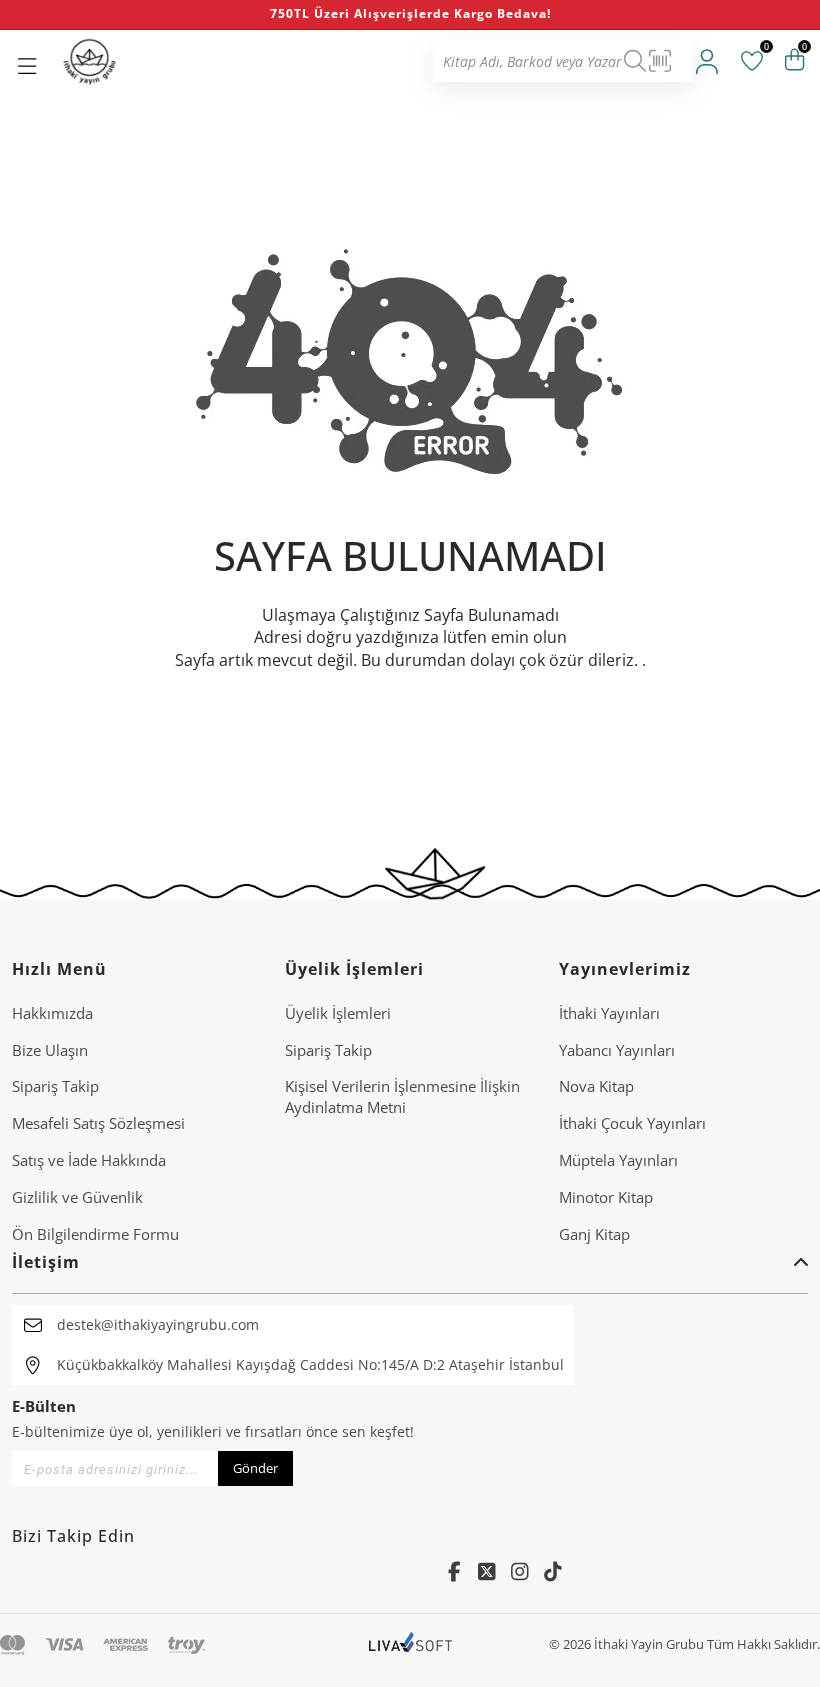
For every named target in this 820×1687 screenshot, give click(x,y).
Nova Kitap (596, 1086)
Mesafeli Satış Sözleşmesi (98, 1123)
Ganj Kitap (594, 1234)
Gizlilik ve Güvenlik (77, 1197)
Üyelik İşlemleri (338, 1013)
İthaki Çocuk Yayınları (632, 1123)
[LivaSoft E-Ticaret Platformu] (410, 1644)
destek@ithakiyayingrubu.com (158, 1324)
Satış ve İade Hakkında (89, 1160)
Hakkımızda (52, 1013)
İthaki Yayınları (609, 1013)
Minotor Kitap (606, 1197)
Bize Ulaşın (50, 1050)
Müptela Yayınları (618, 1160)
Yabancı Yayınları (617, 1050)
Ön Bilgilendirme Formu (95, 1234)
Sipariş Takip (55, 1086)
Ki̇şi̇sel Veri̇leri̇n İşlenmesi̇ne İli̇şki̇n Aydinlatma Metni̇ (402, 1096)
